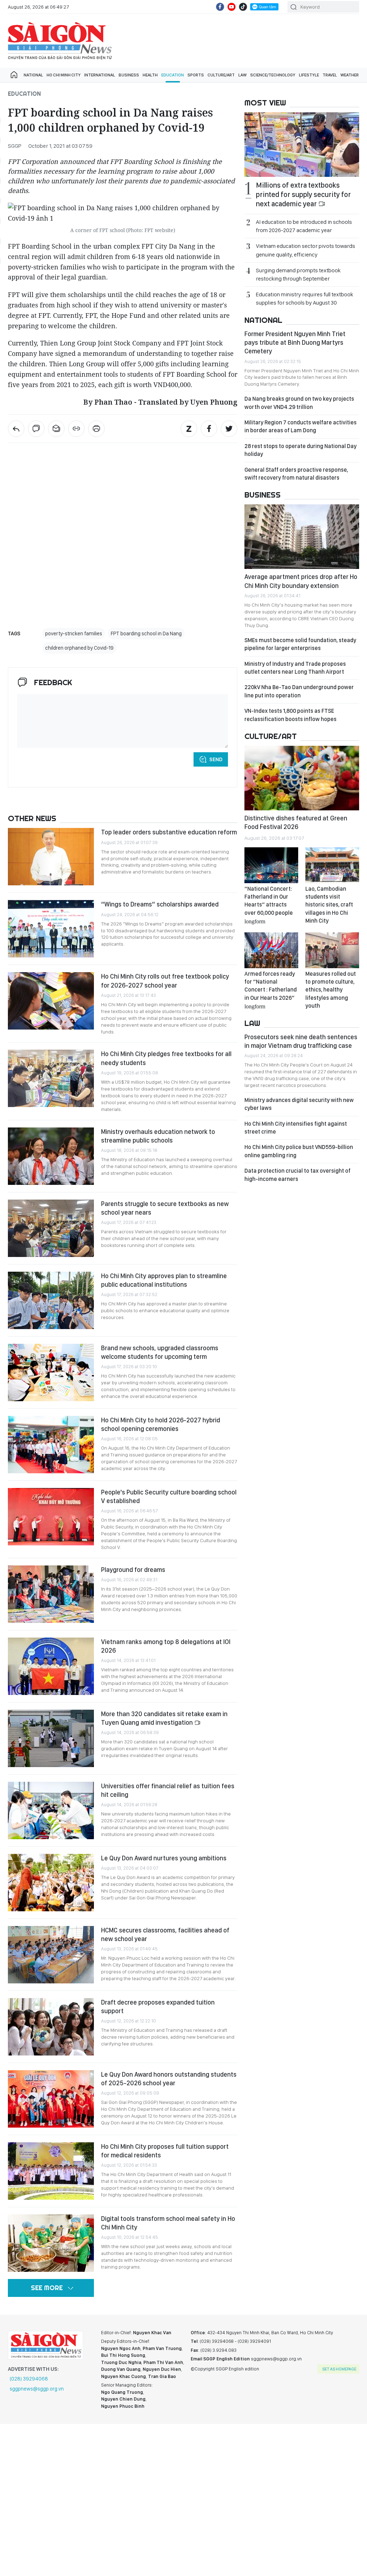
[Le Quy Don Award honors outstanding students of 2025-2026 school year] (51, 2099)
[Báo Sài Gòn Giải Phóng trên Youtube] (232, 7)
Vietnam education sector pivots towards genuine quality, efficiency (306, 250)
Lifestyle (309, 75)
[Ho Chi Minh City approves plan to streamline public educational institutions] (51, 1300)
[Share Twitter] (229, 429)
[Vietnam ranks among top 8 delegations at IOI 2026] (51, 1666)
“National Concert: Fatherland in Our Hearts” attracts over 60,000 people (269, 905)
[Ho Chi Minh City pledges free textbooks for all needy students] (51, 1078)
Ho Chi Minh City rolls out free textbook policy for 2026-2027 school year (165, 981)
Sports (196, 75)
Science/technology (273, 75)
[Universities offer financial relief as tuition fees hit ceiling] (51, 1810)
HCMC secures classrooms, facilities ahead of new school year (165, 1934)
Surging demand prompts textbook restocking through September (298, 274)
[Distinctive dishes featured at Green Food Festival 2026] (302, 778)
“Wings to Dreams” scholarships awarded (160, 904)
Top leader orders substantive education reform (169, 832)
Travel (330, 75)
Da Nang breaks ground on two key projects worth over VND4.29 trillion (299, 403)
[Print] (96, 429)
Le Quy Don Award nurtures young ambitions (164, 1858)
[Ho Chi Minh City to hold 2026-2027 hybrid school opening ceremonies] (51, 1445)
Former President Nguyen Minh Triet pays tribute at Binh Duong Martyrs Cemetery (295, 343)
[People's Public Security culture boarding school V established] (51, 1517)
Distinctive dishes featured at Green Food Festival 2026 (296, 822)
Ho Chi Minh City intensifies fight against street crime (296, 1128)
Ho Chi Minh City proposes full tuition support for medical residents (165, 2151)
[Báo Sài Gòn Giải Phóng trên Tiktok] (243, 7)
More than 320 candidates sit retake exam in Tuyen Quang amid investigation (164, 1718)
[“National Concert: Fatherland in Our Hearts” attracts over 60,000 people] (271, 865)
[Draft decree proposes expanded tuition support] (51, 2027)
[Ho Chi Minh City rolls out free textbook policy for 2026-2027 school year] (51, 1001)
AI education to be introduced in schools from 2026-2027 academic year (304, 226)
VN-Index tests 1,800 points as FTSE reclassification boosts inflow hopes (290, 715)
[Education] (16, 429)
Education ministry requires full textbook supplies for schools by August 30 (304, 298)
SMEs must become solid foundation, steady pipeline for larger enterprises (300, 644)
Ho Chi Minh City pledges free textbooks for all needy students (166, 1058)
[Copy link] (76, 429)
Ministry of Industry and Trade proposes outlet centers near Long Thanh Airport (295, 668)
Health (150, 75)
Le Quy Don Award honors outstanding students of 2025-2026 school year (169, 2079)
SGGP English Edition (60, 41)
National (33, 75)
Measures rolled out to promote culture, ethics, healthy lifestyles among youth (331, 990)
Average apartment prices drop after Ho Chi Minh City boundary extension (301, 581)
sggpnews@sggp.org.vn (37, 2389)
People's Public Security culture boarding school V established (169, 1496)
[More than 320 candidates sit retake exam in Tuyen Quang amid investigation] (51, 1738)
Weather (350, 75)
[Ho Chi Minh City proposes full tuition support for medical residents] (51, 2171)
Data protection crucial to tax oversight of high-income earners (297, 1175)
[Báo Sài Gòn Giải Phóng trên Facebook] (220, 7)
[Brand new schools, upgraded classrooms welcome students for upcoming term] (51, 1372)
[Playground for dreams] (51, 1594)
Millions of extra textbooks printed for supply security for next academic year (303, 194)
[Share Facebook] (209, 429)
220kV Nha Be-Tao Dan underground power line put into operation (299, 691)
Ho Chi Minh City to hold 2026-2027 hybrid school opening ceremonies (161, 1424)
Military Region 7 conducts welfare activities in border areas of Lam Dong (301, 426)
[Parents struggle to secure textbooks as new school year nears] (51, 1228)
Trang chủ (14, 75)
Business (129, 75)
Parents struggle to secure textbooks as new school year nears (165, 1208)
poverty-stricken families (74, 634)
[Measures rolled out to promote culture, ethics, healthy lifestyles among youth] (332, 950)
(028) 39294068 (29, 2379)
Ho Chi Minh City (64, 75)
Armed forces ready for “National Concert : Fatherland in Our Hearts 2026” (271, 990)
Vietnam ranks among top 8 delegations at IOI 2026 (166, 1646)
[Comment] (36, 429)
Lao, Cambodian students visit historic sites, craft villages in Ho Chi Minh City (329, 905)
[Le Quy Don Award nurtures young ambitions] (51, 1883)
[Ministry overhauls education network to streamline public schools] (51, 1156)
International (100, 75)
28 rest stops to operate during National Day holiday (301, 450)
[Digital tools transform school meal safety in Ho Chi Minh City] (51, 2243)
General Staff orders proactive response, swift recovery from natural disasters (296, 474)
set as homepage (339, 2369)
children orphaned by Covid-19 (79, 648)
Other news (32, 818)
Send (216, 759)
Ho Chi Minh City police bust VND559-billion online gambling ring (299, 1151)
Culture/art (221, 75)
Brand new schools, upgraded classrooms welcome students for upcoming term (160, 1352)
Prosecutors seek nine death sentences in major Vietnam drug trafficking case (301, 1041)
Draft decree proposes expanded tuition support (158, 2007)
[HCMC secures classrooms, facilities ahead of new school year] (51, 1955)
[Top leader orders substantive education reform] (51, 857)
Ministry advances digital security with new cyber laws (299, 1104)
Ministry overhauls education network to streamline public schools (158, 1136)
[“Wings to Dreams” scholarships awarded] (51, 929)
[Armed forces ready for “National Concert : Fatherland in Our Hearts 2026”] (271, 950)
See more (47, 2288)
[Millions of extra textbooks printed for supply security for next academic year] (302, 145)
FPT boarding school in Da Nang (146, 634)
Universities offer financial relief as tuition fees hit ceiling (168, 1790)
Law (242, 75)
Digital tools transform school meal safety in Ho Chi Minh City (168, 2223)
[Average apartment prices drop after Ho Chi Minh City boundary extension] (302, 537)
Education (173, 75)
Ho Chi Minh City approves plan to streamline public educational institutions (164, 1280)
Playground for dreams (134, 1570)
